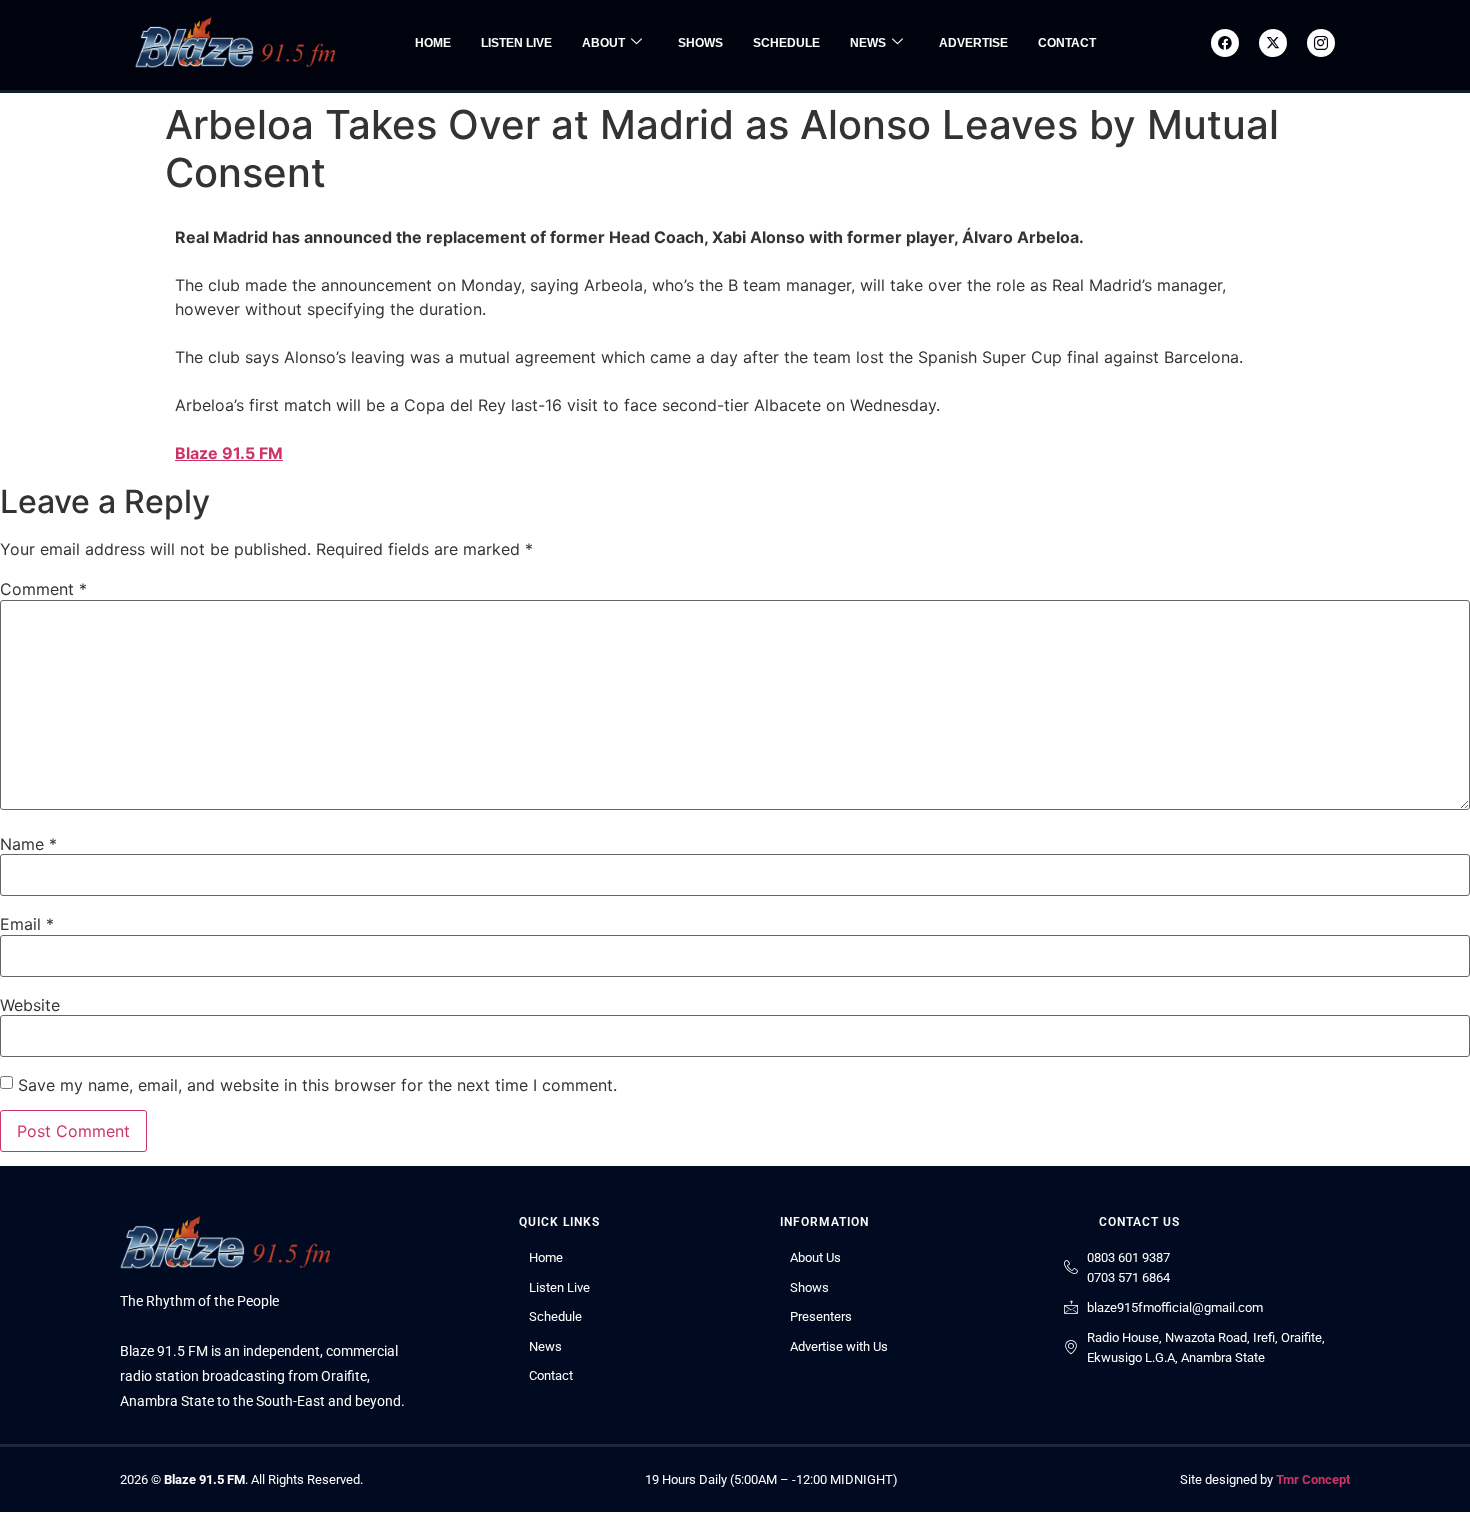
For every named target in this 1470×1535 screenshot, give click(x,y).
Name (28, 844)
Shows (700, 43)
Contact (1067, 43)
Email (27, 924)
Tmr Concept (1313, 1479)
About (603, 43)
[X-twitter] (1273, 43)
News (868, 43)
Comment (43, 589)
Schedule (786, 43)
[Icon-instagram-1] (1321, 43)
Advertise (973, 43)
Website (30, 1005)
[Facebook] (1225, 43)
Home (433, 43)
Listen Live (516, 43)
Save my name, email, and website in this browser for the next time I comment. (317, 1085)
